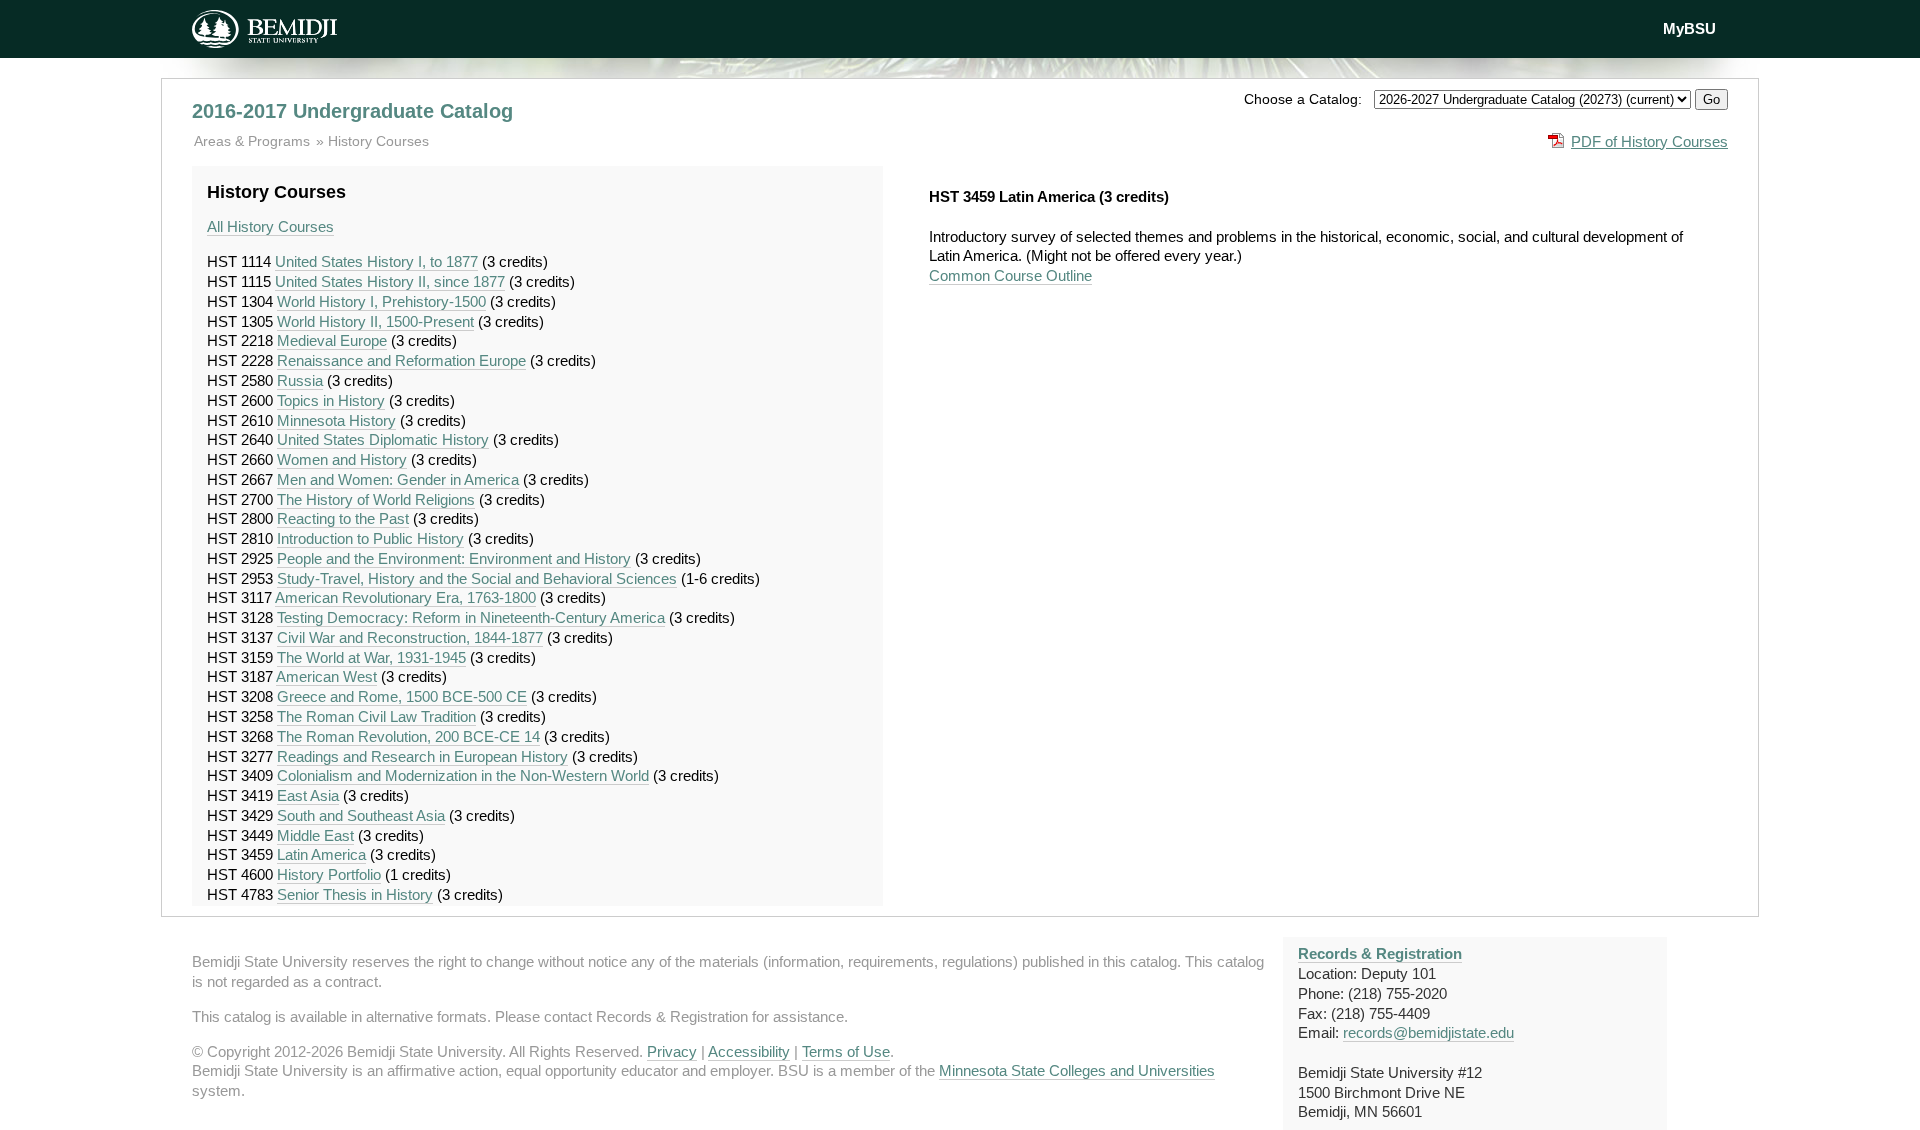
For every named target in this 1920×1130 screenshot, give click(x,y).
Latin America (321, 854)
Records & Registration (1380, 953)
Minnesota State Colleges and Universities (1077, 1070)
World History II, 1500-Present (375, 321)
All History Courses (270, 226)
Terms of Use (846, 1051)
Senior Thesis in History (355, 894)
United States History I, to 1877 (376, 261)
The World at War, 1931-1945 (371, 657)
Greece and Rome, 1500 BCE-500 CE (402, 696)
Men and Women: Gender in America (398, 479)
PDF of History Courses (1649, 141)
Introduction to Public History (370, 538)
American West (326, 676)
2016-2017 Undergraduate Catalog (352, 111)
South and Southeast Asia (361, 815)
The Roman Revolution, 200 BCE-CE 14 (408, 736)
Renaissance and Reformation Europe (401, 360)
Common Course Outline (1010, 275)
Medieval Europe (332, 340)
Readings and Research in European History (422, 756)
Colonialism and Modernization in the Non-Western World (463, 775)
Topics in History (331, 400)
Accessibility (749, 1051)
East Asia (308, 795)
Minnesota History (336, 420)
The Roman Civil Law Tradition (376, 716)
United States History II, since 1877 (390, 281)
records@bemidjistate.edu (1428, 1032)
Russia (300, 380)
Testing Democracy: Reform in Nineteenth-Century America (471, 617)
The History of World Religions (376, 499)
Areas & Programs (254, 141)
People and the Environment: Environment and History (454, 558)
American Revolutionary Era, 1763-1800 (405, 597)
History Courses (378, 141)
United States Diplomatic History (383, 439)
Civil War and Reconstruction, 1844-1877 (410, 637)
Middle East (315, 835)
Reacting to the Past (343, 518)
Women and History (342, 459)
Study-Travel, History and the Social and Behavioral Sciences (477, 578)
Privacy (672, 1051)
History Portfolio (329, 874)
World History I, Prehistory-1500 (381, 301)
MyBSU (1689, 28)
